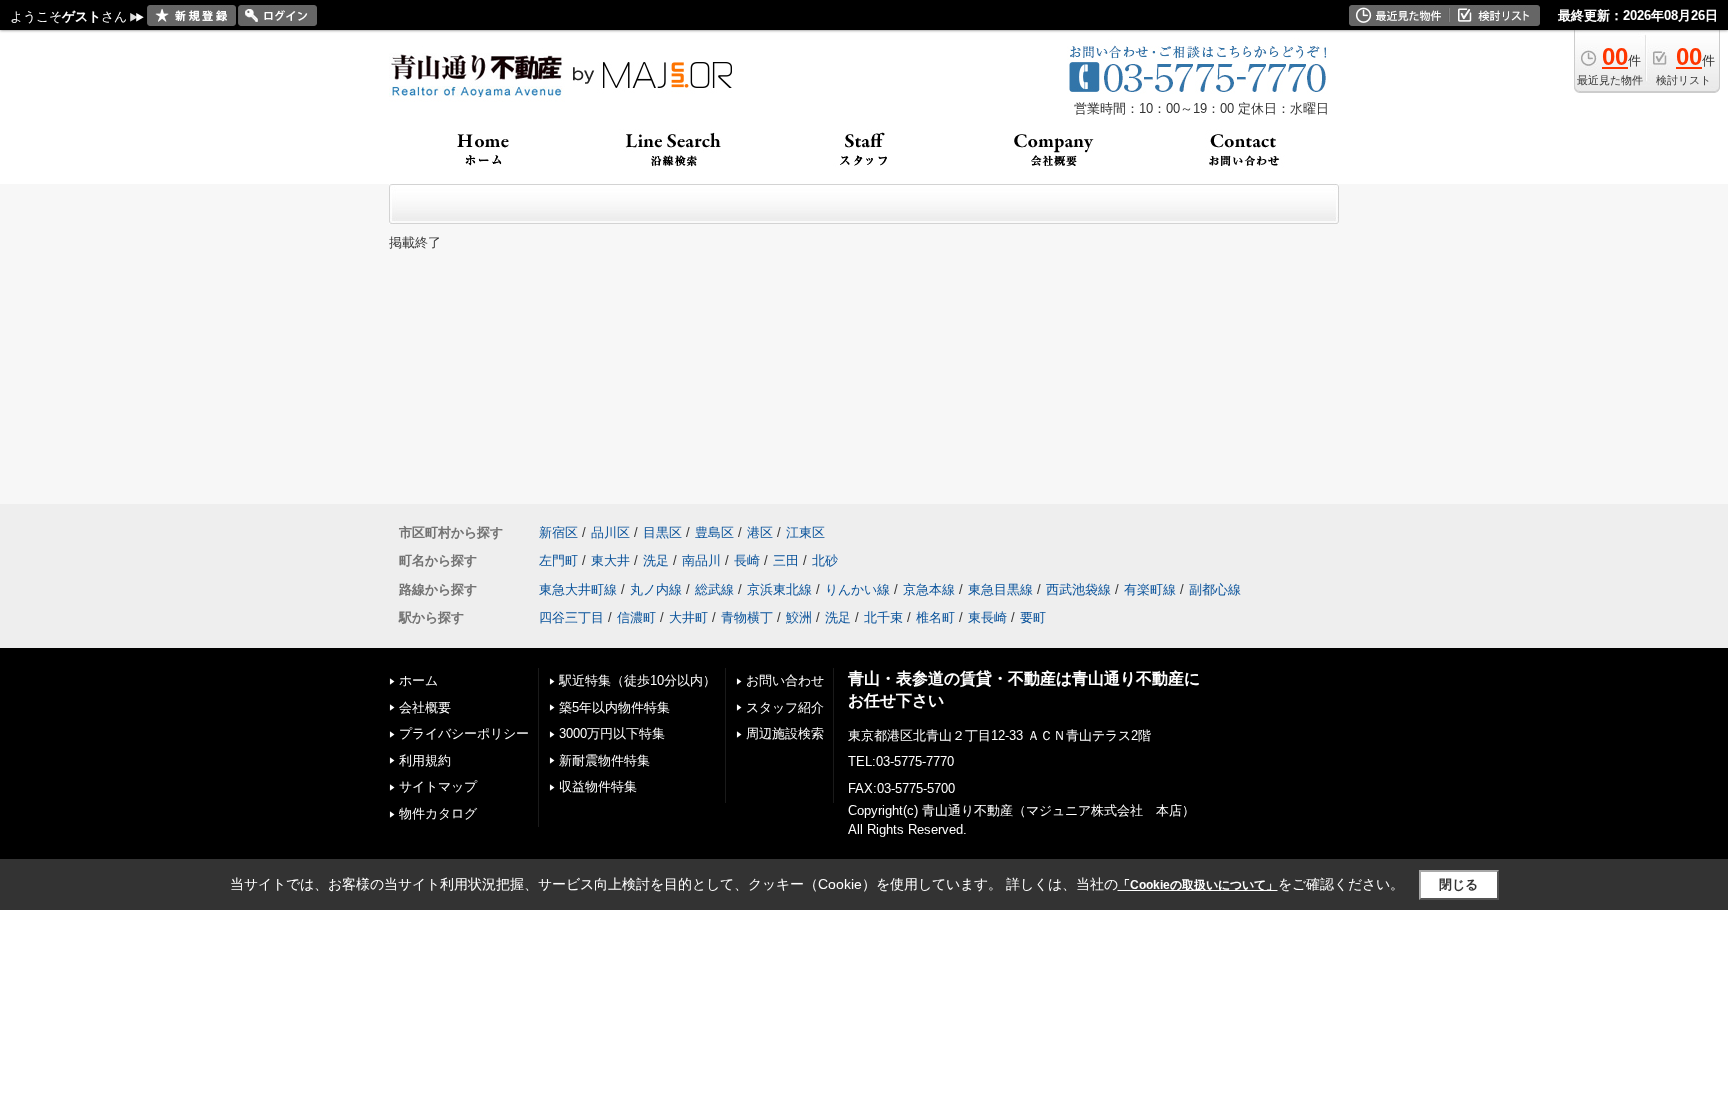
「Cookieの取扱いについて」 (1198, 885)
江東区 (805, 532)
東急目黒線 (1000, 589)
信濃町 (636, 617)
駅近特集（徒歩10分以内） (637, 680)
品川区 (610, 532)
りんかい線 (857, 589)
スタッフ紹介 (785, 707)
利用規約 (425, 760)
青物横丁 (747, 617)
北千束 (883, 617)
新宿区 (558, 532)
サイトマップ (438, 786)
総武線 (714, 589)
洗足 (656, 560)
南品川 (701, 560)
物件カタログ (438, 813)
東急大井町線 (578, 589)
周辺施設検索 (785, 733)
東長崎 (987, 617)
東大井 (610, 560)
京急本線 (929, 589)
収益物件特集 (598, 786)
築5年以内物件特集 (614, 707)
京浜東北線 (779, 589)
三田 (786, 560)
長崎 (747, 560)
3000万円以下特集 (612, 733)
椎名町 (935, 617)
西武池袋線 (1078, 589)
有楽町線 (1150, 589)
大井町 (688, 617)
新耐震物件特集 (604, 760)
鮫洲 (799, 617)
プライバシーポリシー (464, 733)
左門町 (558, 560)
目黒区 (662, 532)
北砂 (825, 560)
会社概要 (425, 707)
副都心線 (1215, 589)
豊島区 (714, 532)
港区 (760, 532)
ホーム (418, 680)
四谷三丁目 (571, 617)
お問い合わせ (785, 680)
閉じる (1458, 884)
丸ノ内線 (656, 589)
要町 (1033, 617)
